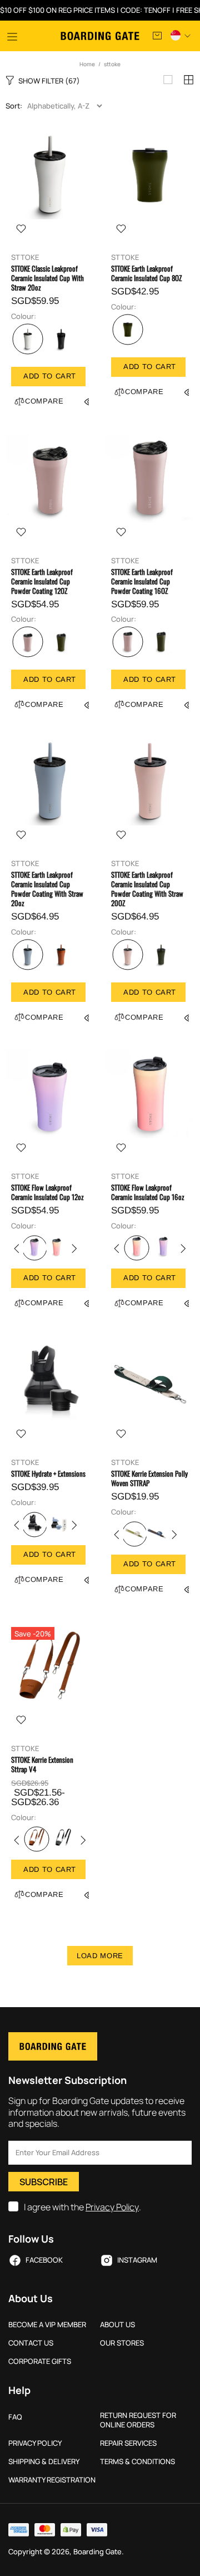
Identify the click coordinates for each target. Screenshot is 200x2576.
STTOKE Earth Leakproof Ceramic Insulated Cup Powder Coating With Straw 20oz (47, 889)
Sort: (14, 106)
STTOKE (25, 257)
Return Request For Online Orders (138, 2420)
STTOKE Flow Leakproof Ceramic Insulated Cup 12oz (47, 1192)
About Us (117, 2325)
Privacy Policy (112, 2207)
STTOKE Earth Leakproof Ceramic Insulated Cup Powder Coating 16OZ (142, 581)
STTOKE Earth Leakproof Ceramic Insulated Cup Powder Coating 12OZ (42, 581)
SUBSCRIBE (44, 2182)
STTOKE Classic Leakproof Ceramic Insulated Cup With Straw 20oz (47, 278)
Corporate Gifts (40, 2361)
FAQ (15, 2417)
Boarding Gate (100, 36)
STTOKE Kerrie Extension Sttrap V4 (42, 1764)
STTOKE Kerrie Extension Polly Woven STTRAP (149, 1478)
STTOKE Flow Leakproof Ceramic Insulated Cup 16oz (148, 1192)
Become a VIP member (47, 2325)
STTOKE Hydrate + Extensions (48, 1474)
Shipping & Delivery (44, 2462)
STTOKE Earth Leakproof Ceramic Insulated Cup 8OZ (146, 273)
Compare (44, 401)
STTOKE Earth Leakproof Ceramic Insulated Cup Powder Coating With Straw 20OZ (147, 889)
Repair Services (128, 2443)
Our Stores (122, 2343)
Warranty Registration (52, 2480)
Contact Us (31, 2343)
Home (87, 64)
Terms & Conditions (137, 2462)
